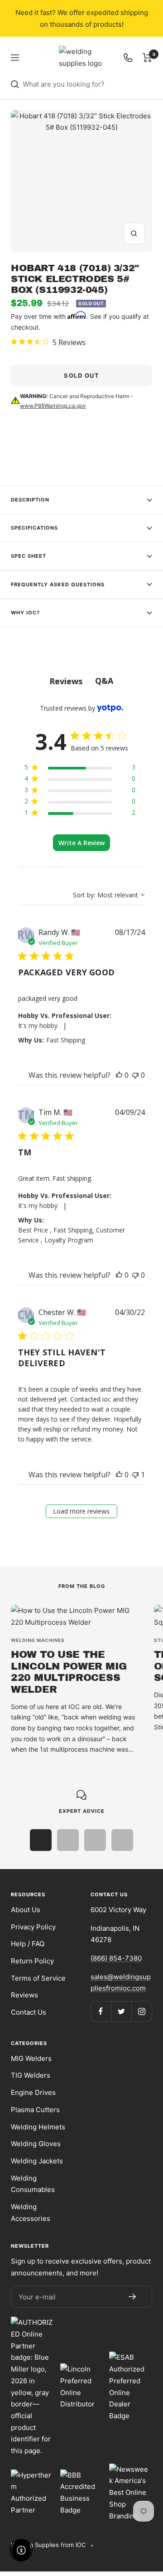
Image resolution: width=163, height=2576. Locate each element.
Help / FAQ (28, 1944)
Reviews (24, 1995)
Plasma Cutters (35, 2110)
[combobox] (91, 84)
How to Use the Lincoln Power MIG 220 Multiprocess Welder (69, 1672)
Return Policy (32, 1961)
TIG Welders (31, 2075)
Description (30, 500)
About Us (26, 1910)
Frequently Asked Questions (58, 584)
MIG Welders (31, 2058)
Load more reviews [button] (81, 1511)
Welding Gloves (36, 2144)
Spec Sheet (29, 556)
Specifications (34, 528)
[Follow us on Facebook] (101, 2011)
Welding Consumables (33, 2184)
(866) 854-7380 (116, 1958)
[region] (80, 769)
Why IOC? (25, 613)
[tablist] (82, 681)
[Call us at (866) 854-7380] (128, 58)
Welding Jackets (37, 2161)
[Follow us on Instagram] (141, 2011)
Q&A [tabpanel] (104, 681)
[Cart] (147, 58)
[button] (119, 1075)
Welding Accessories (31, 2213)
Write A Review (81, 843)
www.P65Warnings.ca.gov (53, 406)
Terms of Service (38, 1978)
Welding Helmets (38, 2127)
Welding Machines (38, 1640)
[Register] (132, 2297)
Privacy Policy (33, 1927)
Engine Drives (33, 2092)
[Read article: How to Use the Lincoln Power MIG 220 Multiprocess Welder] (77, 1616)
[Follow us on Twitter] (121, 2011)
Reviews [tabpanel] (66, 681)
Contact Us (29, 2012)
